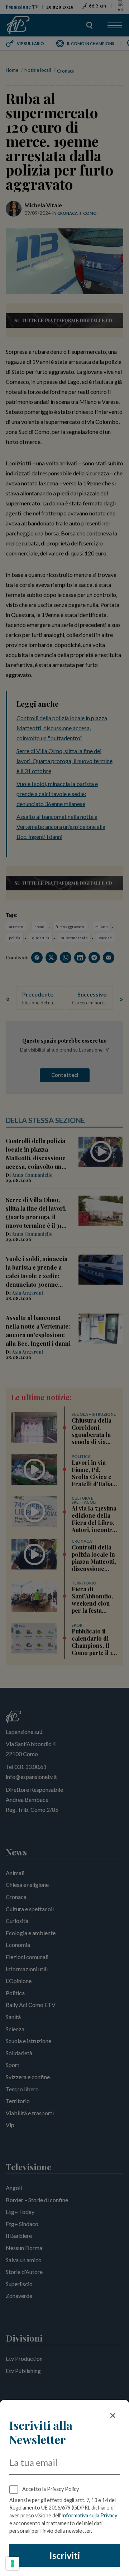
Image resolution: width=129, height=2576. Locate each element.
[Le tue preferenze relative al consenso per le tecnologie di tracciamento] (13, 2563)
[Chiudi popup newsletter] (113, 2416)
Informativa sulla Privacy (89, 2515)
